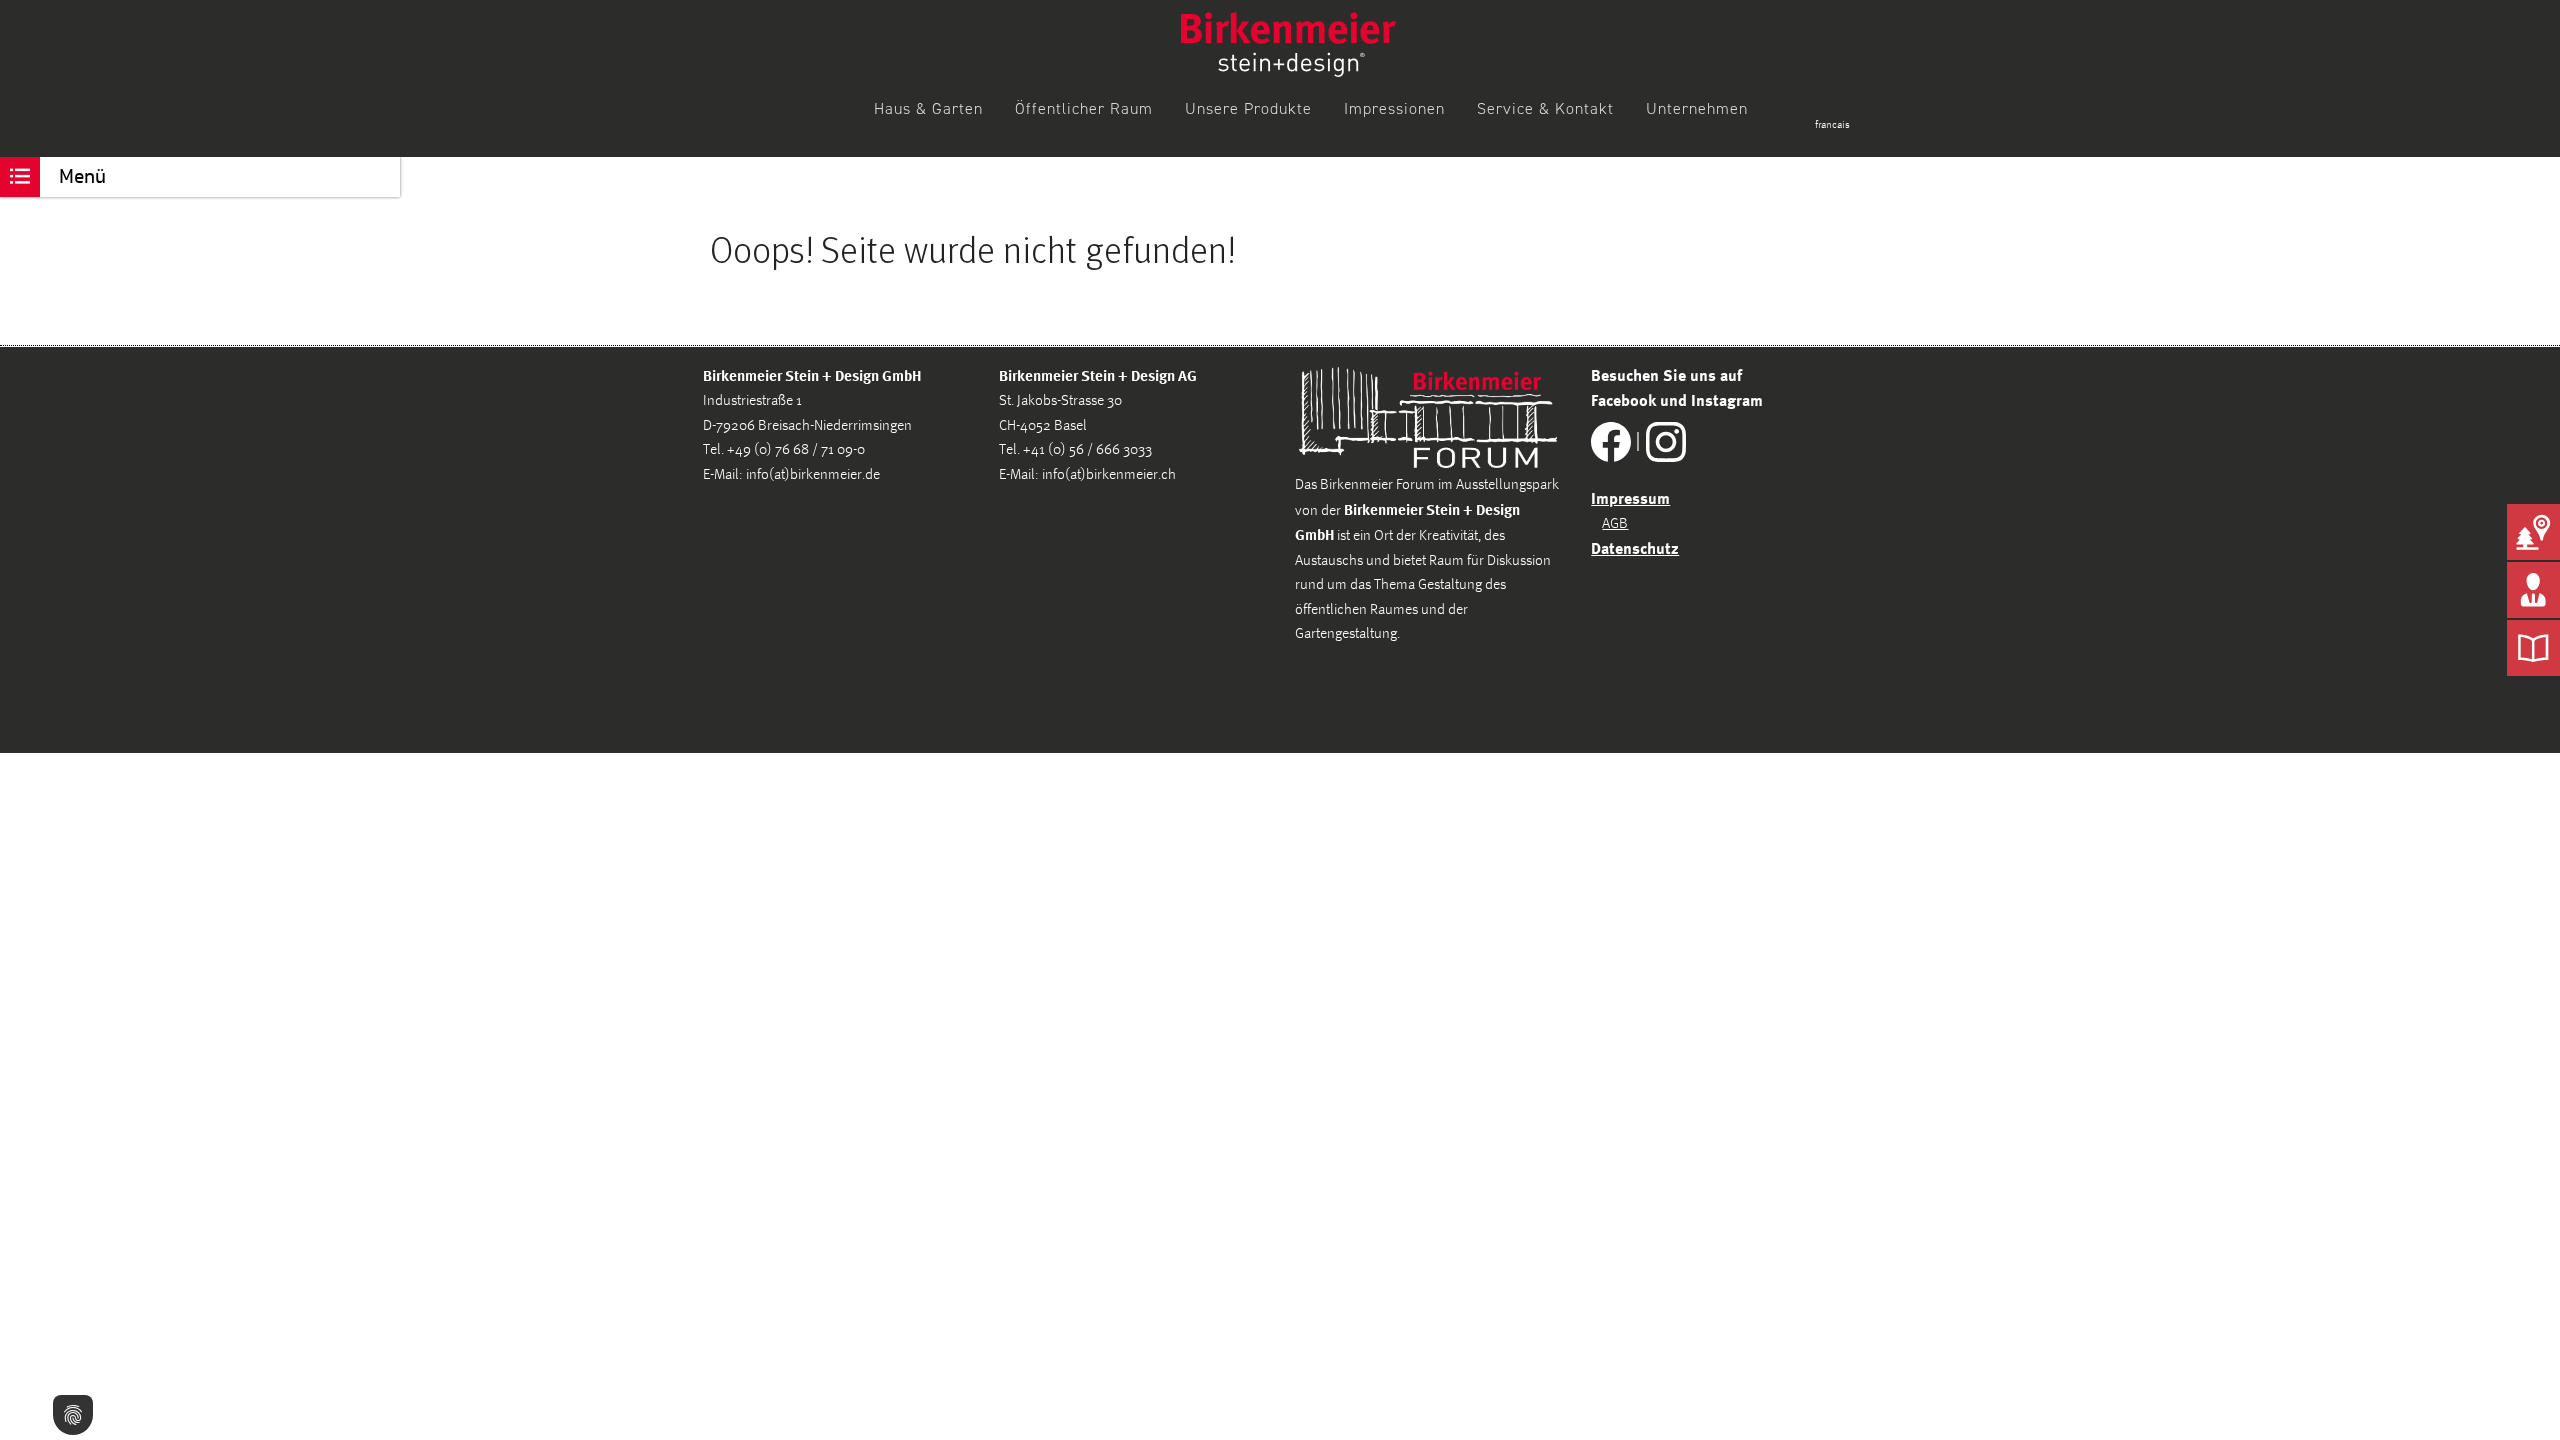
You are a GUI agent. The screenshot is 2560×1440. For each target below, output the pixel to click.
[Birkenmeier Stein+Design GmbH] (1288, 44)
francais (1832, 125)
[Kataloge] (2533, 648)
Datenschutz (1635, 548)
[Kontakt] (2533, 590)
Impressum (1630, 498)
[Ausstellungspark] (2533, 532)
